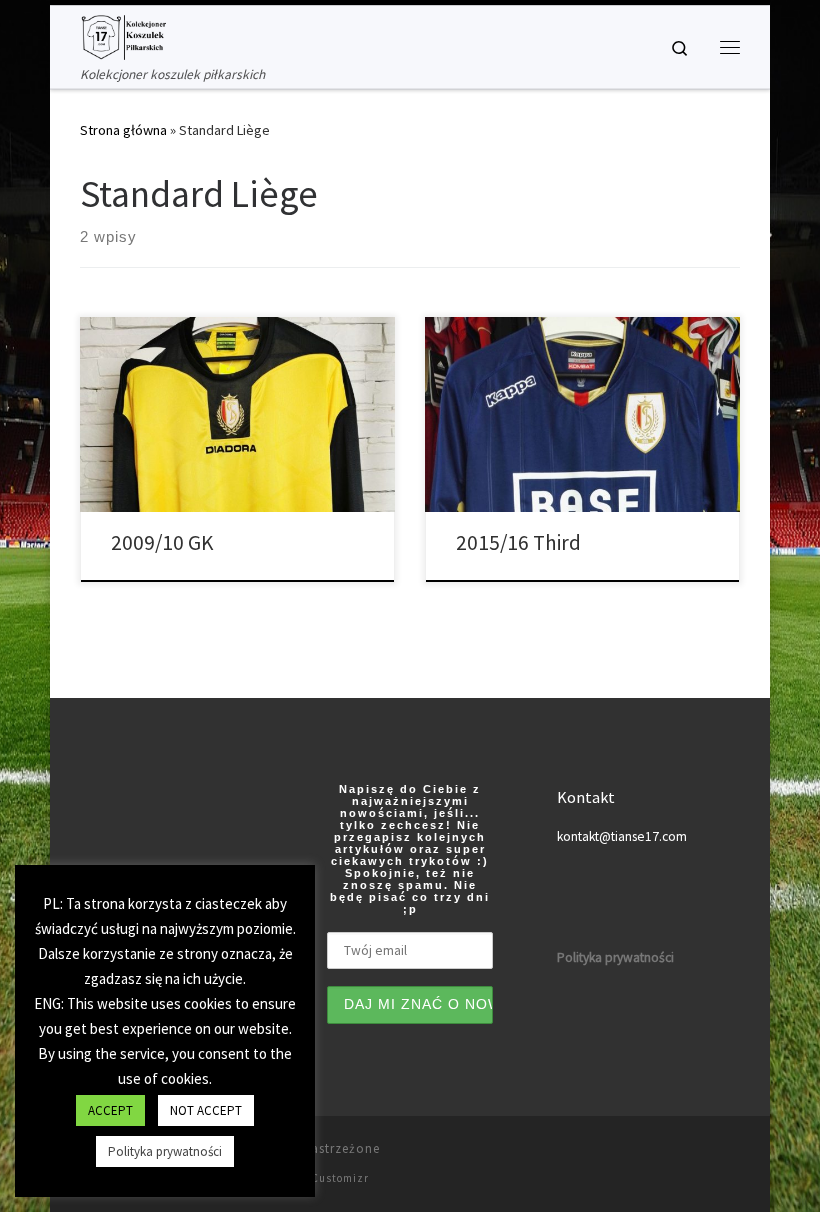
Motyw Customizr (321, 1178)
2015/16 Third (518, 542)
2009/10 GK (162, 542)
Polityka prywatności (165, 1151)
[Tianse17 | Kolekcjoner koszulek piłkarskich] (123, 35)
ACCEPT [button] (110, 1110)
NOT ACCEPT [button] (206, 1110)
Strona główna (123, 130)
